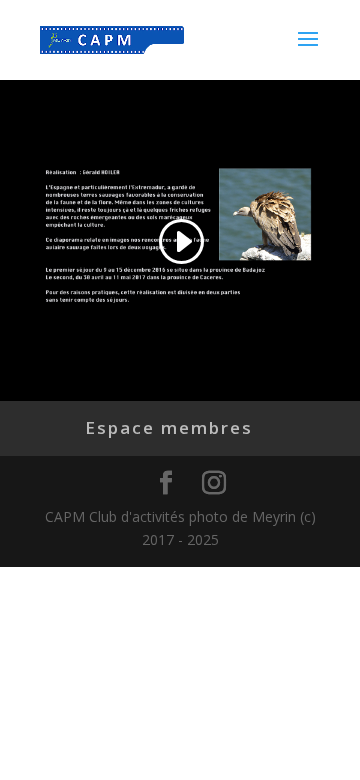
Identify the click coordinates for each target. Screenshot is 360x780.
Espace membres (169, 427)
